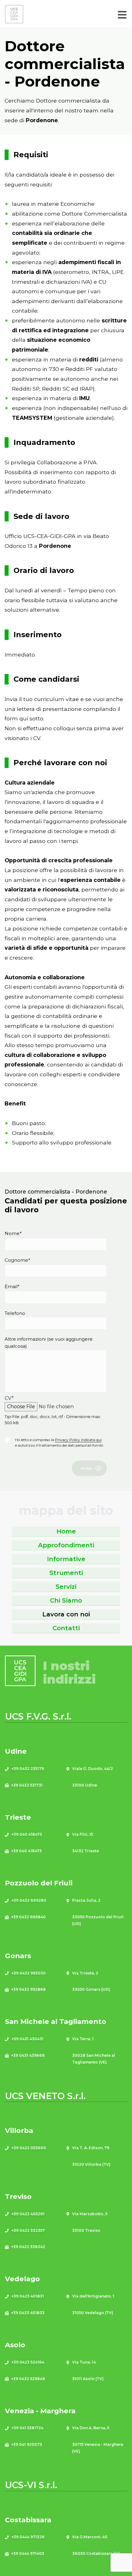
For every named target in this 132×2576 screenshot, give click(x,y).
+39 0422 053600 (29, 2148)
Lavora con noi (66, 1614)
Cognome (17, 1260)
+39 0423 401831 (28, 2296)
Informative (66, 1559)
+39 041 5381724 (27, 2428)
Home (66, 1531)
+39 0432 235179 (28, 1769)
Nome (13, 1233)
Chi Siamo (66, 1600)
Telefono (15, 1313)
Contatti (66, 1628)
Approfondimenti (66, 1545)
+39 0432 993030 (29, 1973)
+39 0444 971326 (28, 2537)
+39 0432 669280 (29, 1900)
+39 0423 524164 (28, 2362)
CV (9, 1398)
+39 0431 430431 (27, 2039)
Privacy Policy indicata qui (78, 1440)
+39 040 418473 (27, 1834)
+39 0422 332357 (28, 2230)
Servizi (66, 1587)
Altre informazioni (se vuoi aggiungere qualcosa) (49, 1343)
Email (12, 1286)
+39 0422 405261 (28, 2214)
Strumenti (66, 1573)
